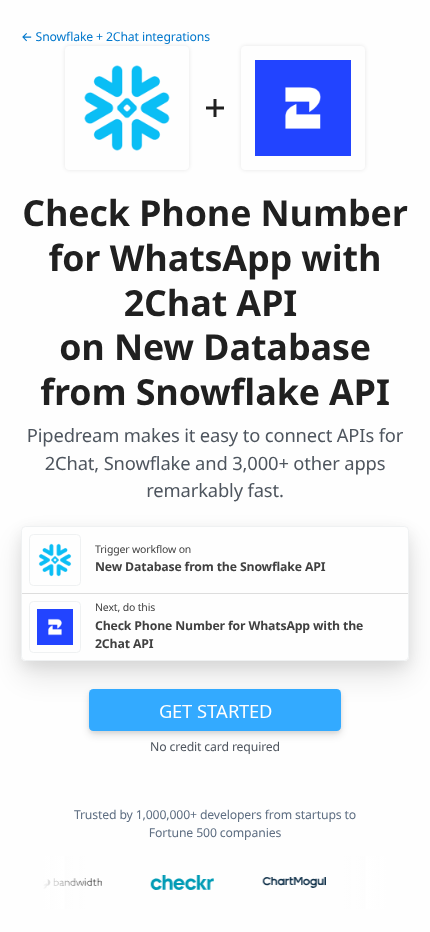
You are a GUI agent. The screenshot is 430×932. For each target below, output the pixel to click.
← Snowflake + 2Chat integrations (115, 36)
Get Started (215, 710)
